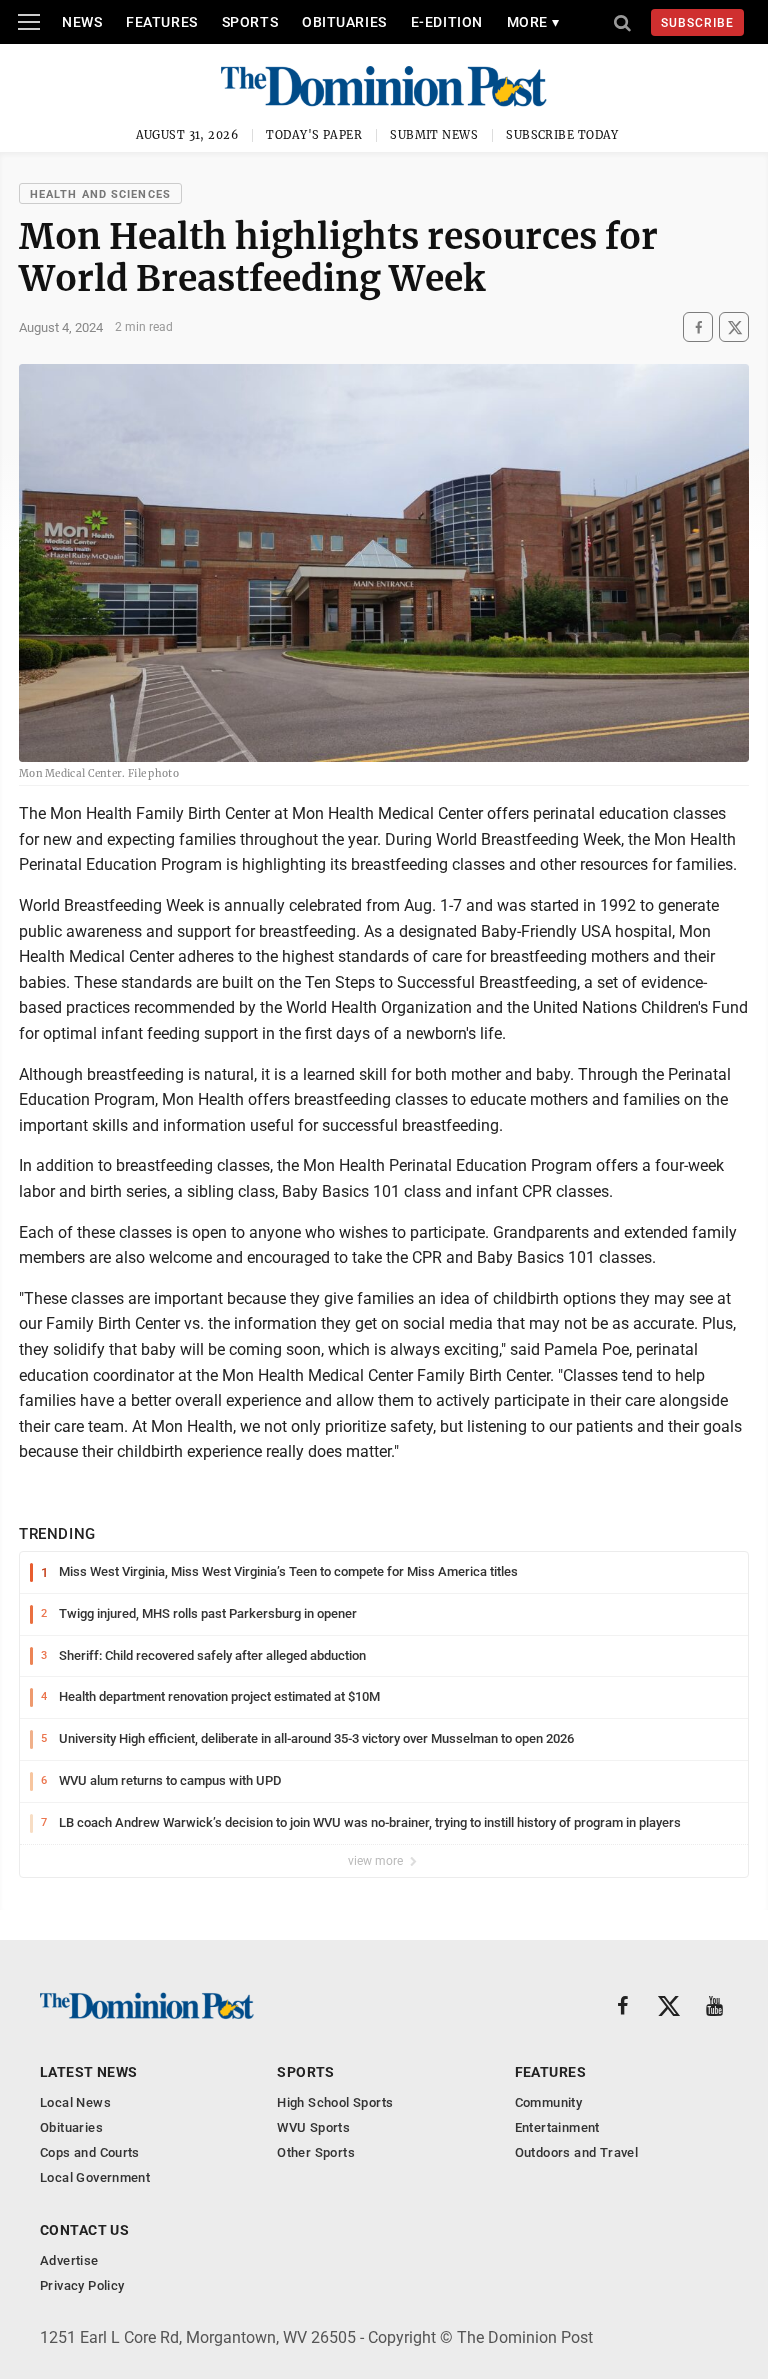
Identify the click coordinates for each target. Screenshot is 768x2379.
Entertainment (557, 2127)
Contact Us (84, 2230)
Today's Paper (314, 135)
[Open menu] (29, 22)
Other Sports (316, 2152)
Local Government (95, 2177)
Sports (250, 22)
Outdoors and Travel (576, 2152)
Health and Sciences (100, 194)
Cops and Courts (90, 2152)
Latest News (89, 2072)
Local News (75, 2102)
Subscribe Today (562, 135)
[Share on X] (734, 327)
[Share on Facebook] (698, 327)
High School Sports (335, 2102)
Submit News (434, 135)
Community (549, 2102)
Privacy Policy (82, 2285)
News (82, 22)
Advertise (69, 2260)
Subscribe (697, 23)
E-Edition (447, 22)
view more (377, 1861)
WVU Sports (313, 2127)
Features (161, 22)
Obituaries (344, 22)
